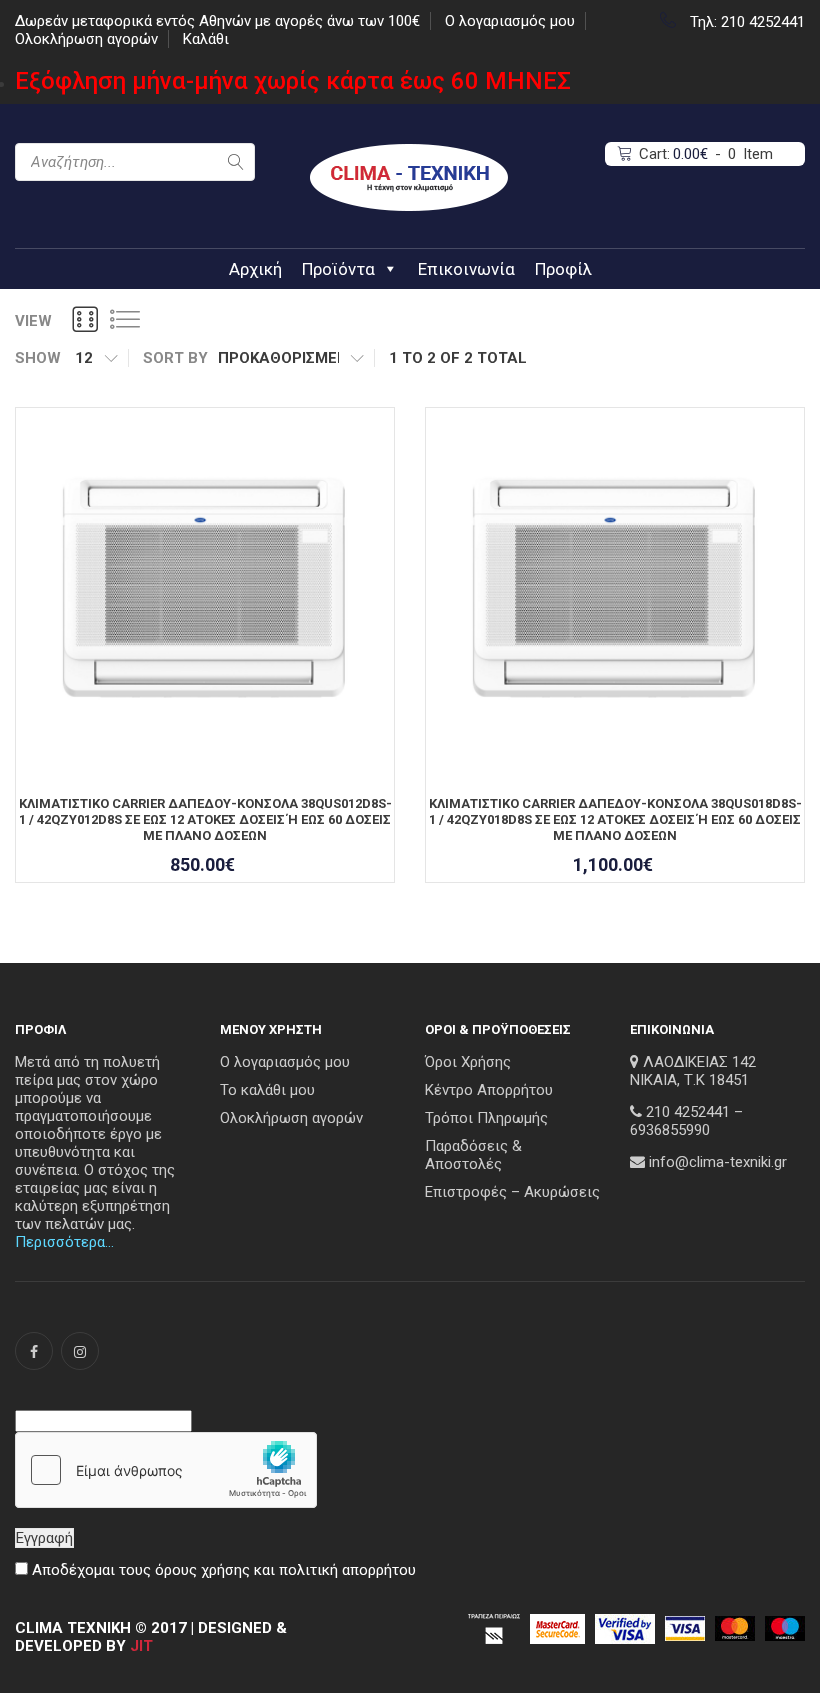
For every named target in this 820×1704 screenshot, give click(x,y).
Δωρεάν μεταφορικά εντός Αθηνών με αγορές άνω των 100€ (217, 21)
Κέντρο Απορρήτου (489, 1090)
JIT (141, 1646)
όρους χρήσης (202, 1570)
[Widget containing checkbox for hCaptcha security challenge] (166, 1470)
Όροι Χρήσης (468, 1062)
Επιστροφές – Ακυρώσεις (512, 1192)
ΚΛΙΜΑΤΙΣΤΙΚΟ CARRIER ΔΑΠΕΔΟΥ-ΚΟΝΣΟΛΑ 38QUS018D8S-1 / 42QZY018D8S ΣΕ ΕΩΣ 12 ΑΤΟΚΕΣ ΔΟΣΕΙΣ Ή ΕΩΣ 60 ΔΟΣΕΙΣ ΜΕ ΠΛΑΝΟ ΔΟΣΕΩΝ (615, 819)
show (38, 358)
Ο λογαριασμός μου (510, 21)
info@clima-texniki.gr (718, 1162)
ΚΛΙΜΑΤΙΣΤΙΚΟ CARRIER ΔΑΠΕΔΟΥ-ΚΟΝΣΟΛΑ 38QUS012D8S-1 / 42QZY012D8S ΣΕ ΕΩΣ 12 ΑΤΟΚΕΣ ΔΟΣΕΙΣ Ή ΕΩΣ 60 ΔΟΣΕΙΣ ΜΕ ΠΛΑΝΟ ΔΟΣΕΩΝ (205, 819)
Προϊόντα (338, 269)
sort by (175, 358)
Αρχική (255, 269)
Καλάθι (206, 39)
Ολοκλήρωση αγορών (86, 39)
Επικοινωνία (466, 269)
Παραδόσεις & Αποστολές (473, 1155)
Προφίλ (563, 269)
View (33, 321)
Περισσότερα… (64, 1242)
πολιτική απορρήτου (347, 1570)
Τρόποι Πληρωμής (486, 1118)
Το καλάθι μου (267, 1090)
